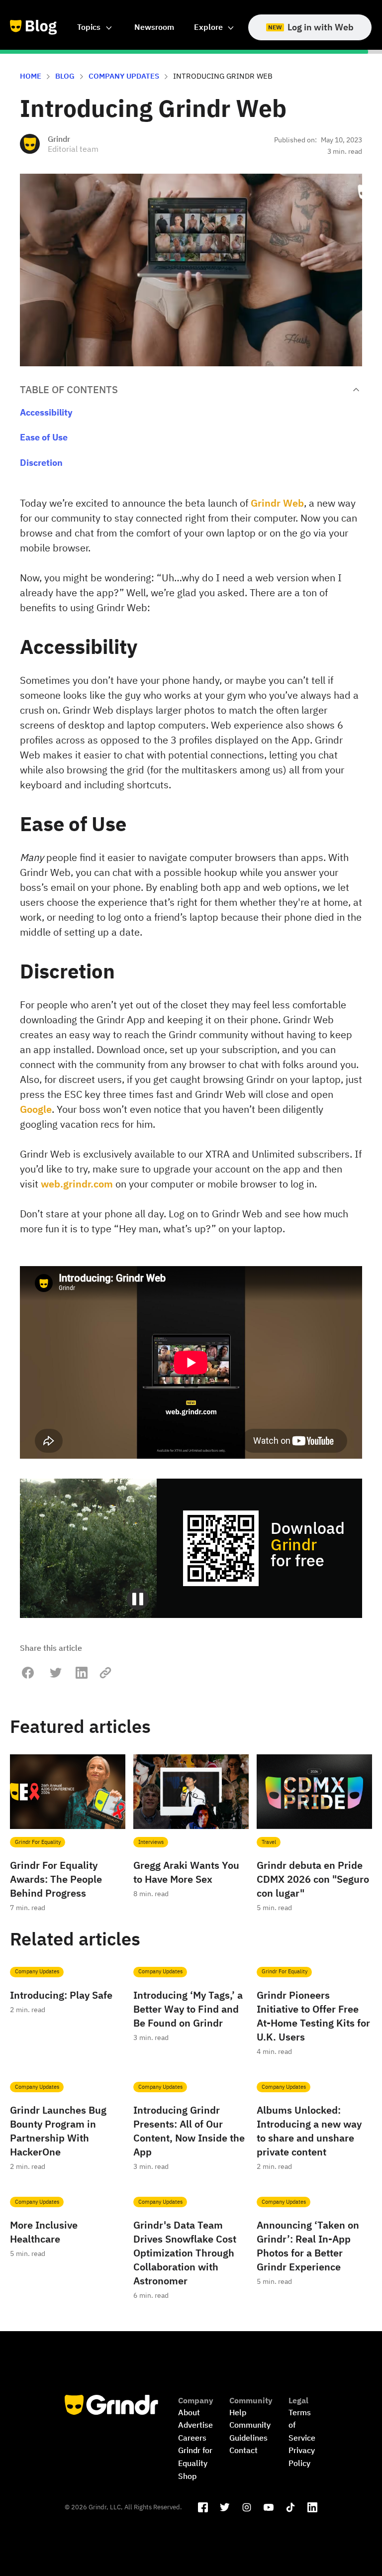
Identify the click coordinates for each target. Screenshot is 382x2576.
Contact (243, 2450)
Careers (192, 2438)
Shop (187, 2476)
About (189, 2412)
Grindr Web (277, 503)
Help (238, 2412)
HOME (31, 76)
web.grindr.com (77, 1184)
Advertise (195, 2425)
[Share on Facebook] (28, 1673)
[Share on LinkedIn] (82, 1673)
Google (36, 1109)
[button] (96, 27)
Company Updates (124, 76)
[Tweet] (56, 1673)
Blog (65, 76)
